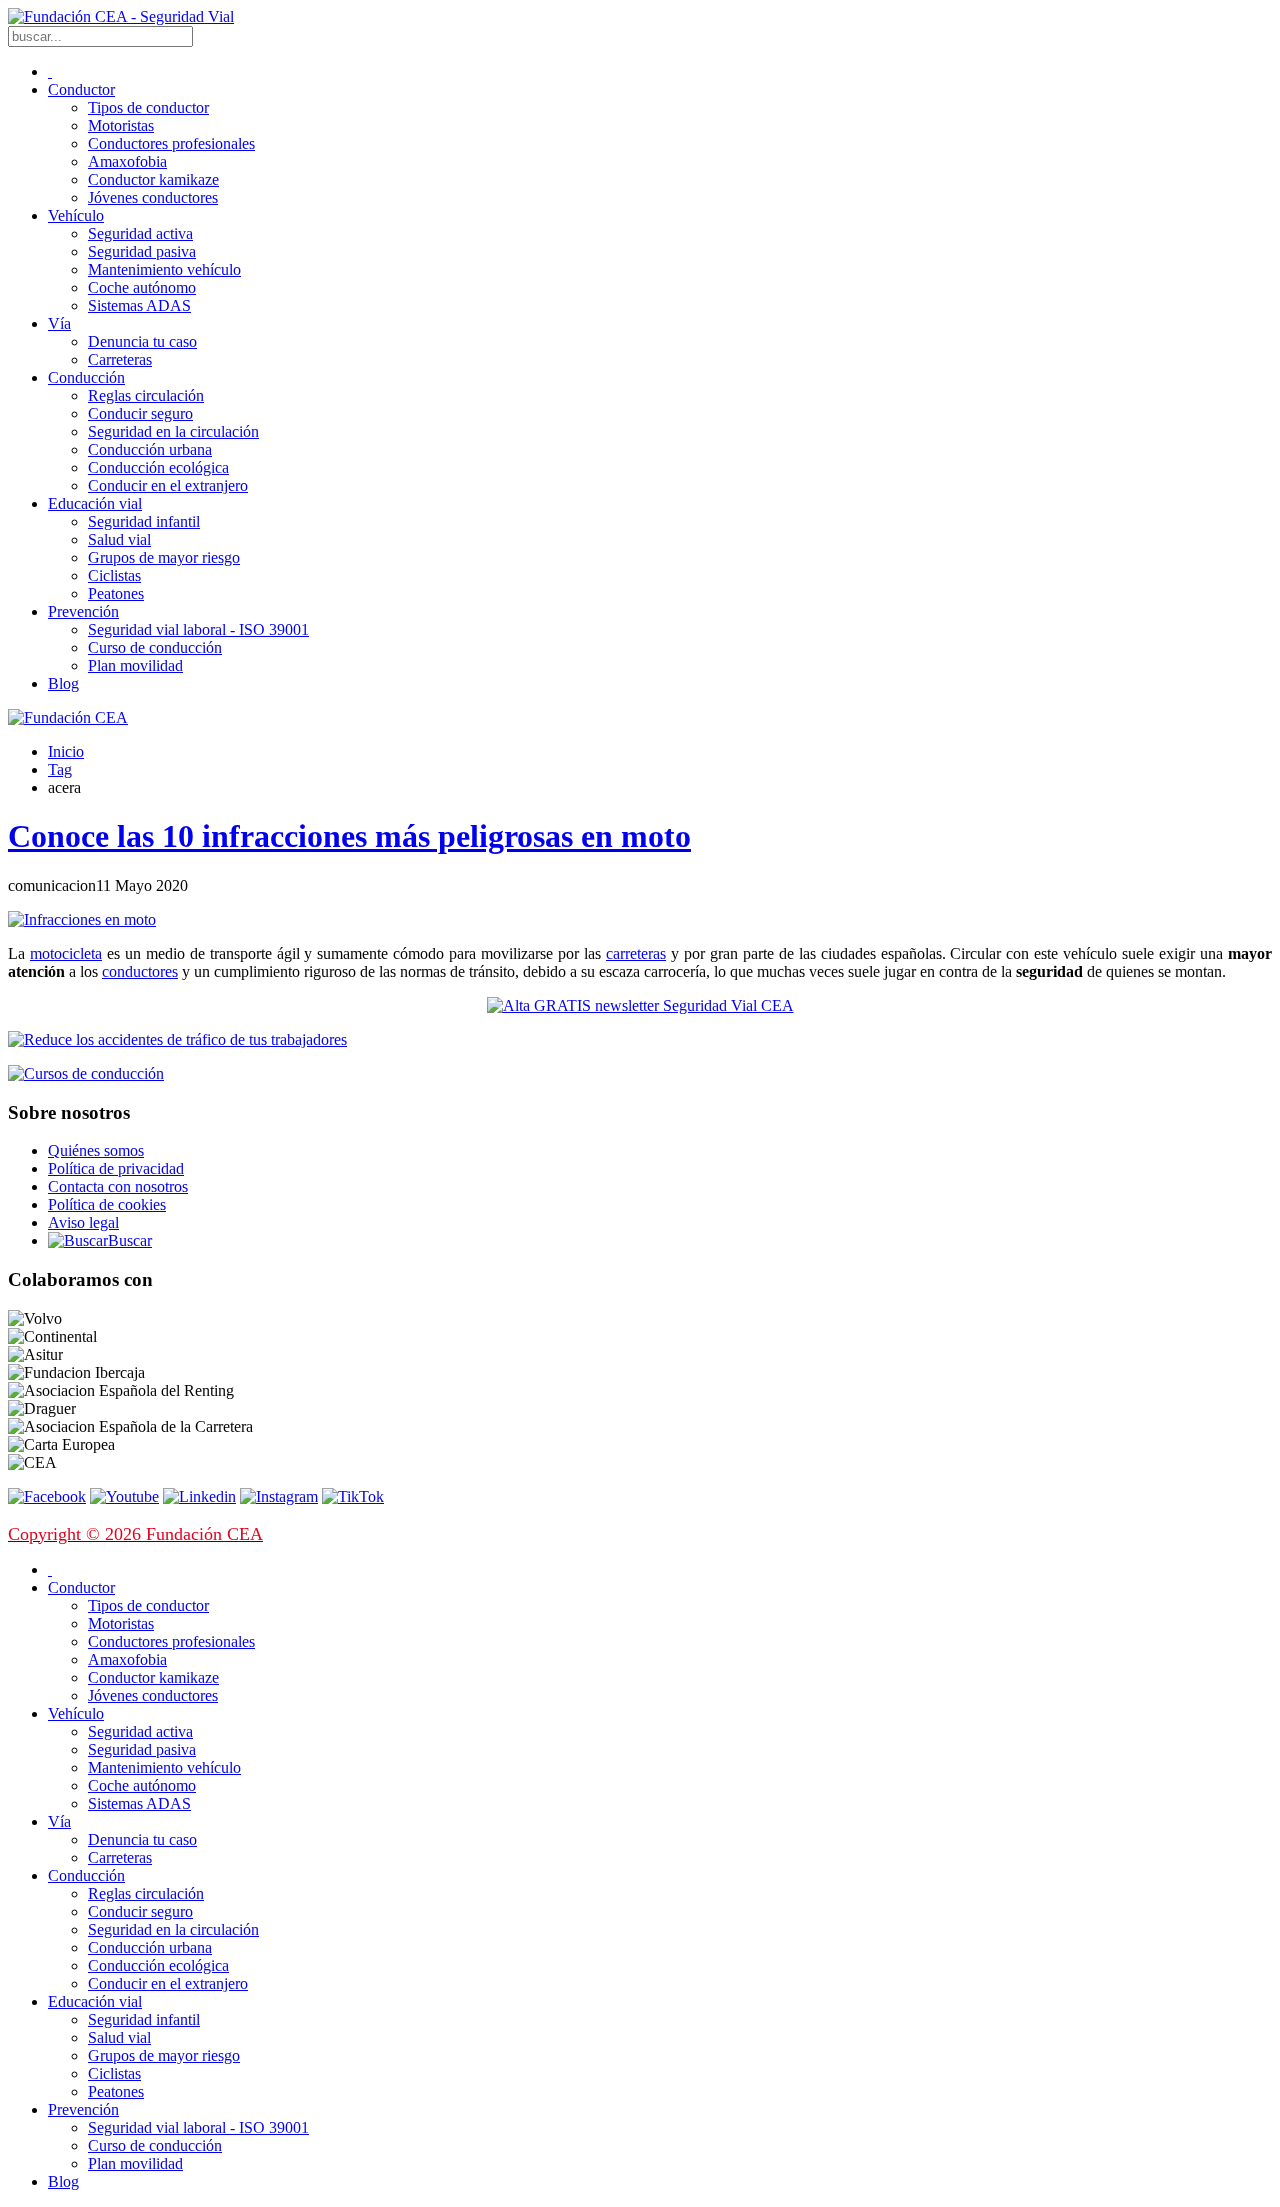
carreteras (636, 953)
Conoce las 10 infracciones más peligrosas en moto (349, 836)
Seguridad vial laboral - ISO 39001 (198, 629)
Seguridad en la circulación (173, 431)
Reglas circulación (146, 395)
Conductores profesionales (171, 143)
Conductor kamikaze (153, 179)
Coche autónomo (142, 287)
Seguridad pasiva (142, 251)
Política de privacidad (116, 1168)
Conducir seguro (140, 413)
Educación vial (95, 503)
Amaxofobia (127, 161)
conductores (140, 971)
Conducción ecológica (158, 467)
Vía (59, 323)
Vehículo (76, 215)
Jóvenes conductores (153, 197)
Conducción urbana (150, 449)
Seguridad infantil (144, 521)
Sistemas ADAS (139, 305)
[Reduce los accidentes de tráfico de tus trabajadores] (640, 1040)
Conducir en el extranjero (168, 485)
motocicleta (66, 953)
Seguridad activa (140, 233)
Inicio (66, 751)
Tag (60, 769)
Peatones (116, 593)
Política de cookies (107, 1204)
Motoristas (121, 125)
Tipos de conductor (148, 107)
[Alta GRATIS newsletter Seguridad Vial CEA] (640, 1005)
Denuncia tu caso (142, 341)
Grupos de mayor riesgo (164, 557)
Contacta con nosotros (118, 1186)
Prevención (83, 611)
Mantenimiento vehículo (164, 269)
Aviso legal (83, 1222)
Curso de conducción (155, 647)
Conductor (81, 89)
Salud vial (119, 539)
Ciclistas (114, 575)
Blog (63, 683)
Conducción (86, 377)
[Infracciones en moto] (82, 919)
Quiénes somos (96, 1150)
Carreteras (120, 359)
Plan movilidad (135, 665)
